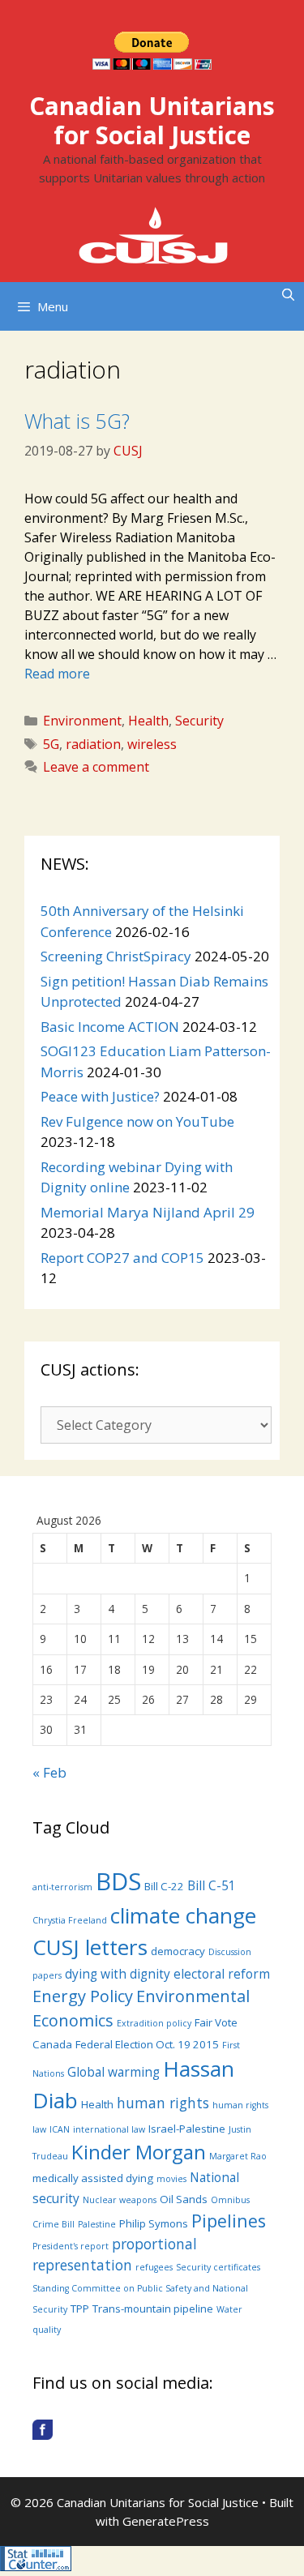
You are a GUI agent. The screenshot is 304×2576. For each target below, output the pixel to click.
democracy (178, 1951)
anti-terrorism (62, 1887)
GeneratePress (166, 2521)
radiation (93, 744)
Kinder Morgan (139, 2152)
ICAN (60, 2129)
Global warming (113, 2072)
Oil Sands (184, 2199)
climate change (183, 1915)
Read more (57, 674)
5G (51, 744)
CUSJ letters (90, 1947)
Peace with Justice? (100, 1096)
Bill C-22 (164, 1886)
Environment (82, 721)
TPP (80, 2309)
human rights (163, 2103)
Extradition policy (154, 2023)
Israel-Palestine (187, 2129)
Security (199, 721)
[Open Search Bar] (288, 294)
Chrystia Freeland (70, 1920)
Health (148, 721)
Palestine (97, 2224)
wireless (152, 744)
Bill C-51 (212, 1885)
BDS (118, 1881)
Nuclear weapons (120, 2200)
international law (109, 2129)
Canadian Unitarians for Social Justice (152, 120)
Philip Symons (154, 2223)
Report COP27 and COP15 (122, 1258)
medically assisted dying (93, 2178)
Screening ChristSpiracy (116, 956)
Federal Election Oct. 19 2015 (147, 2044)
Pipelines (229, 2221)
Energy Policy (83, 1996)
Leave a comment (96, 767)
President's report (71, 2246)
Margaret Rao (238, 2156)
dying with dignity (118, 1974)
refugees (154, 2267)
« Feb (49, 1772)
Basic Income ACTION (110, 1027)
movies (171, 2179)
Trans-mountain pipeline (153, 2309)
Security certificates (218, 2267)
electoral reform (222, 1974)
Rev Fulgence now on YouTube (137, 1121)
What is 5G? (77, 421)
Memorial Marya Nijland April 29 (148, 1212)
